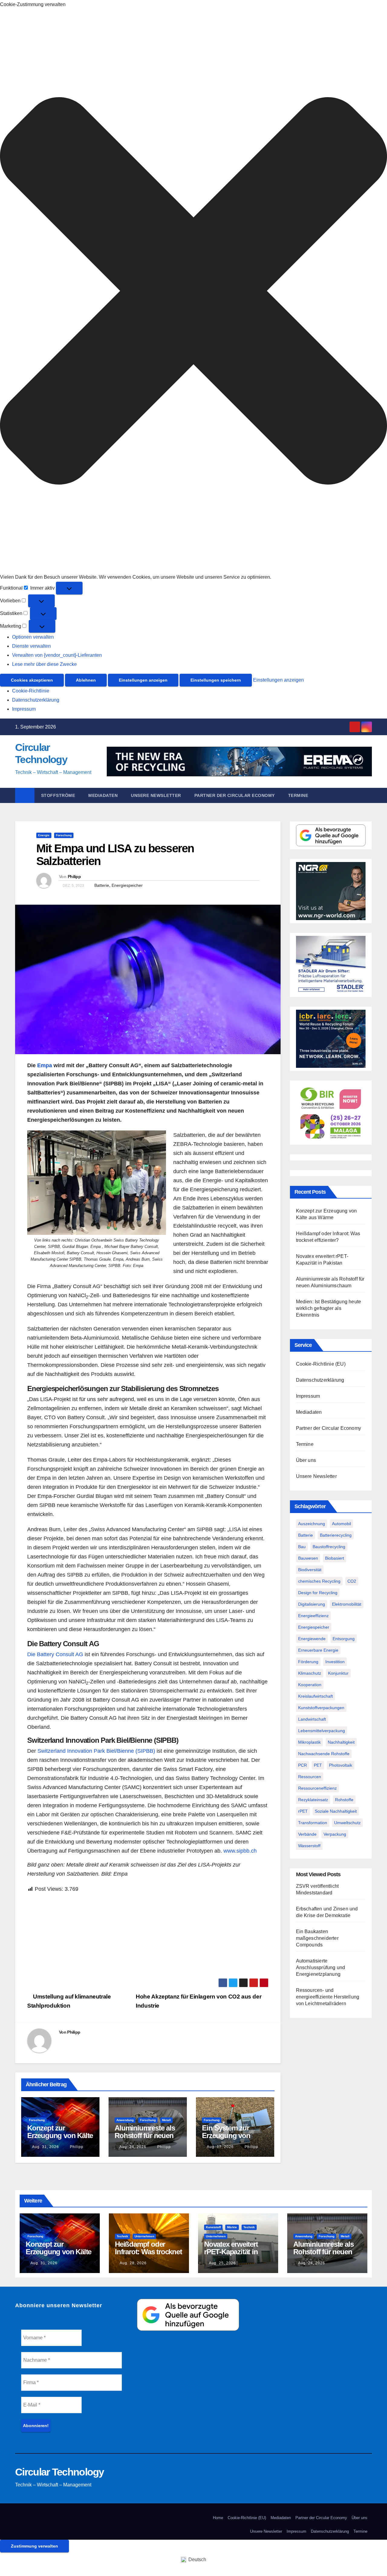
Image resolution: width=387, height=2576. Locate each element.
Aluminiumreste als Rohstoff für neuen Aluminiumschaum (145, 2135)
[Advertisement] (148, 1936)
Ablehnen (86, 680)
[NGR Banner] (331, 891)
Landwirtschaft (312, 1719)
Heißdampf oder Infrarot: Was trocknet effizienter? (148, 2252)
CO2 (352, 1581)
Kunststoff (213, 2227)
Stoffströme (58, 795)
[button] (193, 291)
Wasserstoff (309, 1846)
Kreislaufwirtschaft (315, 1696)
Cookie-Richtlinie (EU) (321, 1364)
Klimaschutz (310, 1673)
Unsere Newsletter (156, 795)
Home (218, 2518)
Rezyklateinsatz (313, 1800)
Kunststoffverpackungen (321, 1708)
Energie (44, 835)
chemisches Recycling (319, 1581)
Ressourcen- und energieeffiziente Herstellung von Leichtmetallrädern (328, 1997)
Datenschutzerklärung (36, 700)
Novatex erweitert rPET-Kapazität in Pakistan (231, 2252)
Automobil (341, 1524)
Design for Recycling (318, 1593)
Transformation (313, 1823)
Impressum (24, 709)
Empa (45, 1065)
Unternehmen (144, 2236)
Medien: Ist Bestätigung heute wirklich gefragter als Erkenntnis (329, 1308)
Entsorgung (344, 1639)
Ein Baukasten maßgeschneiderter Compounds (317, 1938)
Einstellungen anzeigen (143, 680)
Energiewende (312, 1639)
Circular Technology (60, 2472)
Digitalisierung (312, 1604)
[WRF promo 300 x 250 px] (331, 1039)
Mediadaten (103, 795)
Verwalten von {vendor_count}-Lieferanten (57, 655)
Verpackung (335, 1834)
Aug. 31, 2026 (46, 2147)
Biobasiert (335, 1558)
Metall (166, 2120)
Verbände (307, 1834)
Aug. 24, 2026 (133, 2147)
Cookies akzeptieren (32, 680)
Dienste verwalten (31, 646)
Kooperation (310, 1685)
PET (318, 1765)
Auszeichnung (312, 1524)
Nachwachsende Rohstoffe (324, 1754)
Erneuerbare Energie (318, 1650)
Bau (302, 1547)
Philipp (74, 877)
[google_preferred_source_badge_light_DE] (331, 835)
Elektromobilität (347, 1604)
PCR (302, 1765)
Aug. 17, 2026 (220, 2147)
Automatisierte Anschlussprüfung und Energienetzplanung (321, 1967)
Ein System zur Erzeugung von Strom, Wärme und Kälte (231, 2139)
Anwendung (125, 2120)
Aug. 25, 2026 (222, 2263)
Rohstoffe (344, 1800)
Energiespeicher (127, 885)
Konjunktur (338, 1673)
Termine (298, 795)
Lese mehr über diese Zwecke (44, 664)
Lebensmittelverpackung (322, 1731)
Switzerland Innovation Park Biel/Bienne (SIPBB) (96, 1751)
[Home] (25, 795)
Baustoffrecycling (329, 1547)
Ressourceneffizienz (317, 1788)
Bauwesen (308, 1558)
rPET (303, 1811)
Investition (335, 1662)
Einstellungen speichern (216, 680)
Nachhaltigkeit (341, 1742)
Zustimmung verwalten (34, 2546)
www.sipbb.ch (240, 1851)
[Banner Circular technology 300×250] (331, 1112)
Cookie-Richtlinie (31, 691)
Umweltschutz (347, 1823)
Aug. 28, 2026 (133, 2263)
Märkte (232, 2227)
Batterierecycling (336, 1535)
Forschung (64, 835)
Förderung (308, 1662)
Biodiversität (310, 1570)
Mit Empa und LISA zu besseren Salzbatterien (115, 855)
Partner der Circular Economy (235, 795)
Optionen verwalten (33, 637)
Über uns (306, 1460)
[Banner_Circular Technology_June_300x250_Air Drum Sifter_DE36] (331, 964)
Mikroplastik (309, 1742)
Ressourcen (310, 1777)
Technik (122, 2236)
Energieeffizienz (313, 1616)
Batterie (102, 885)
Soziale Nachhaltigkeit (336, 1811)
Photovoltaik (341, 1765)
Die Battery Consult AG (55, 1654)
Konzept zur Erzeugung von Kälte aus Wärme (60, 2135)
